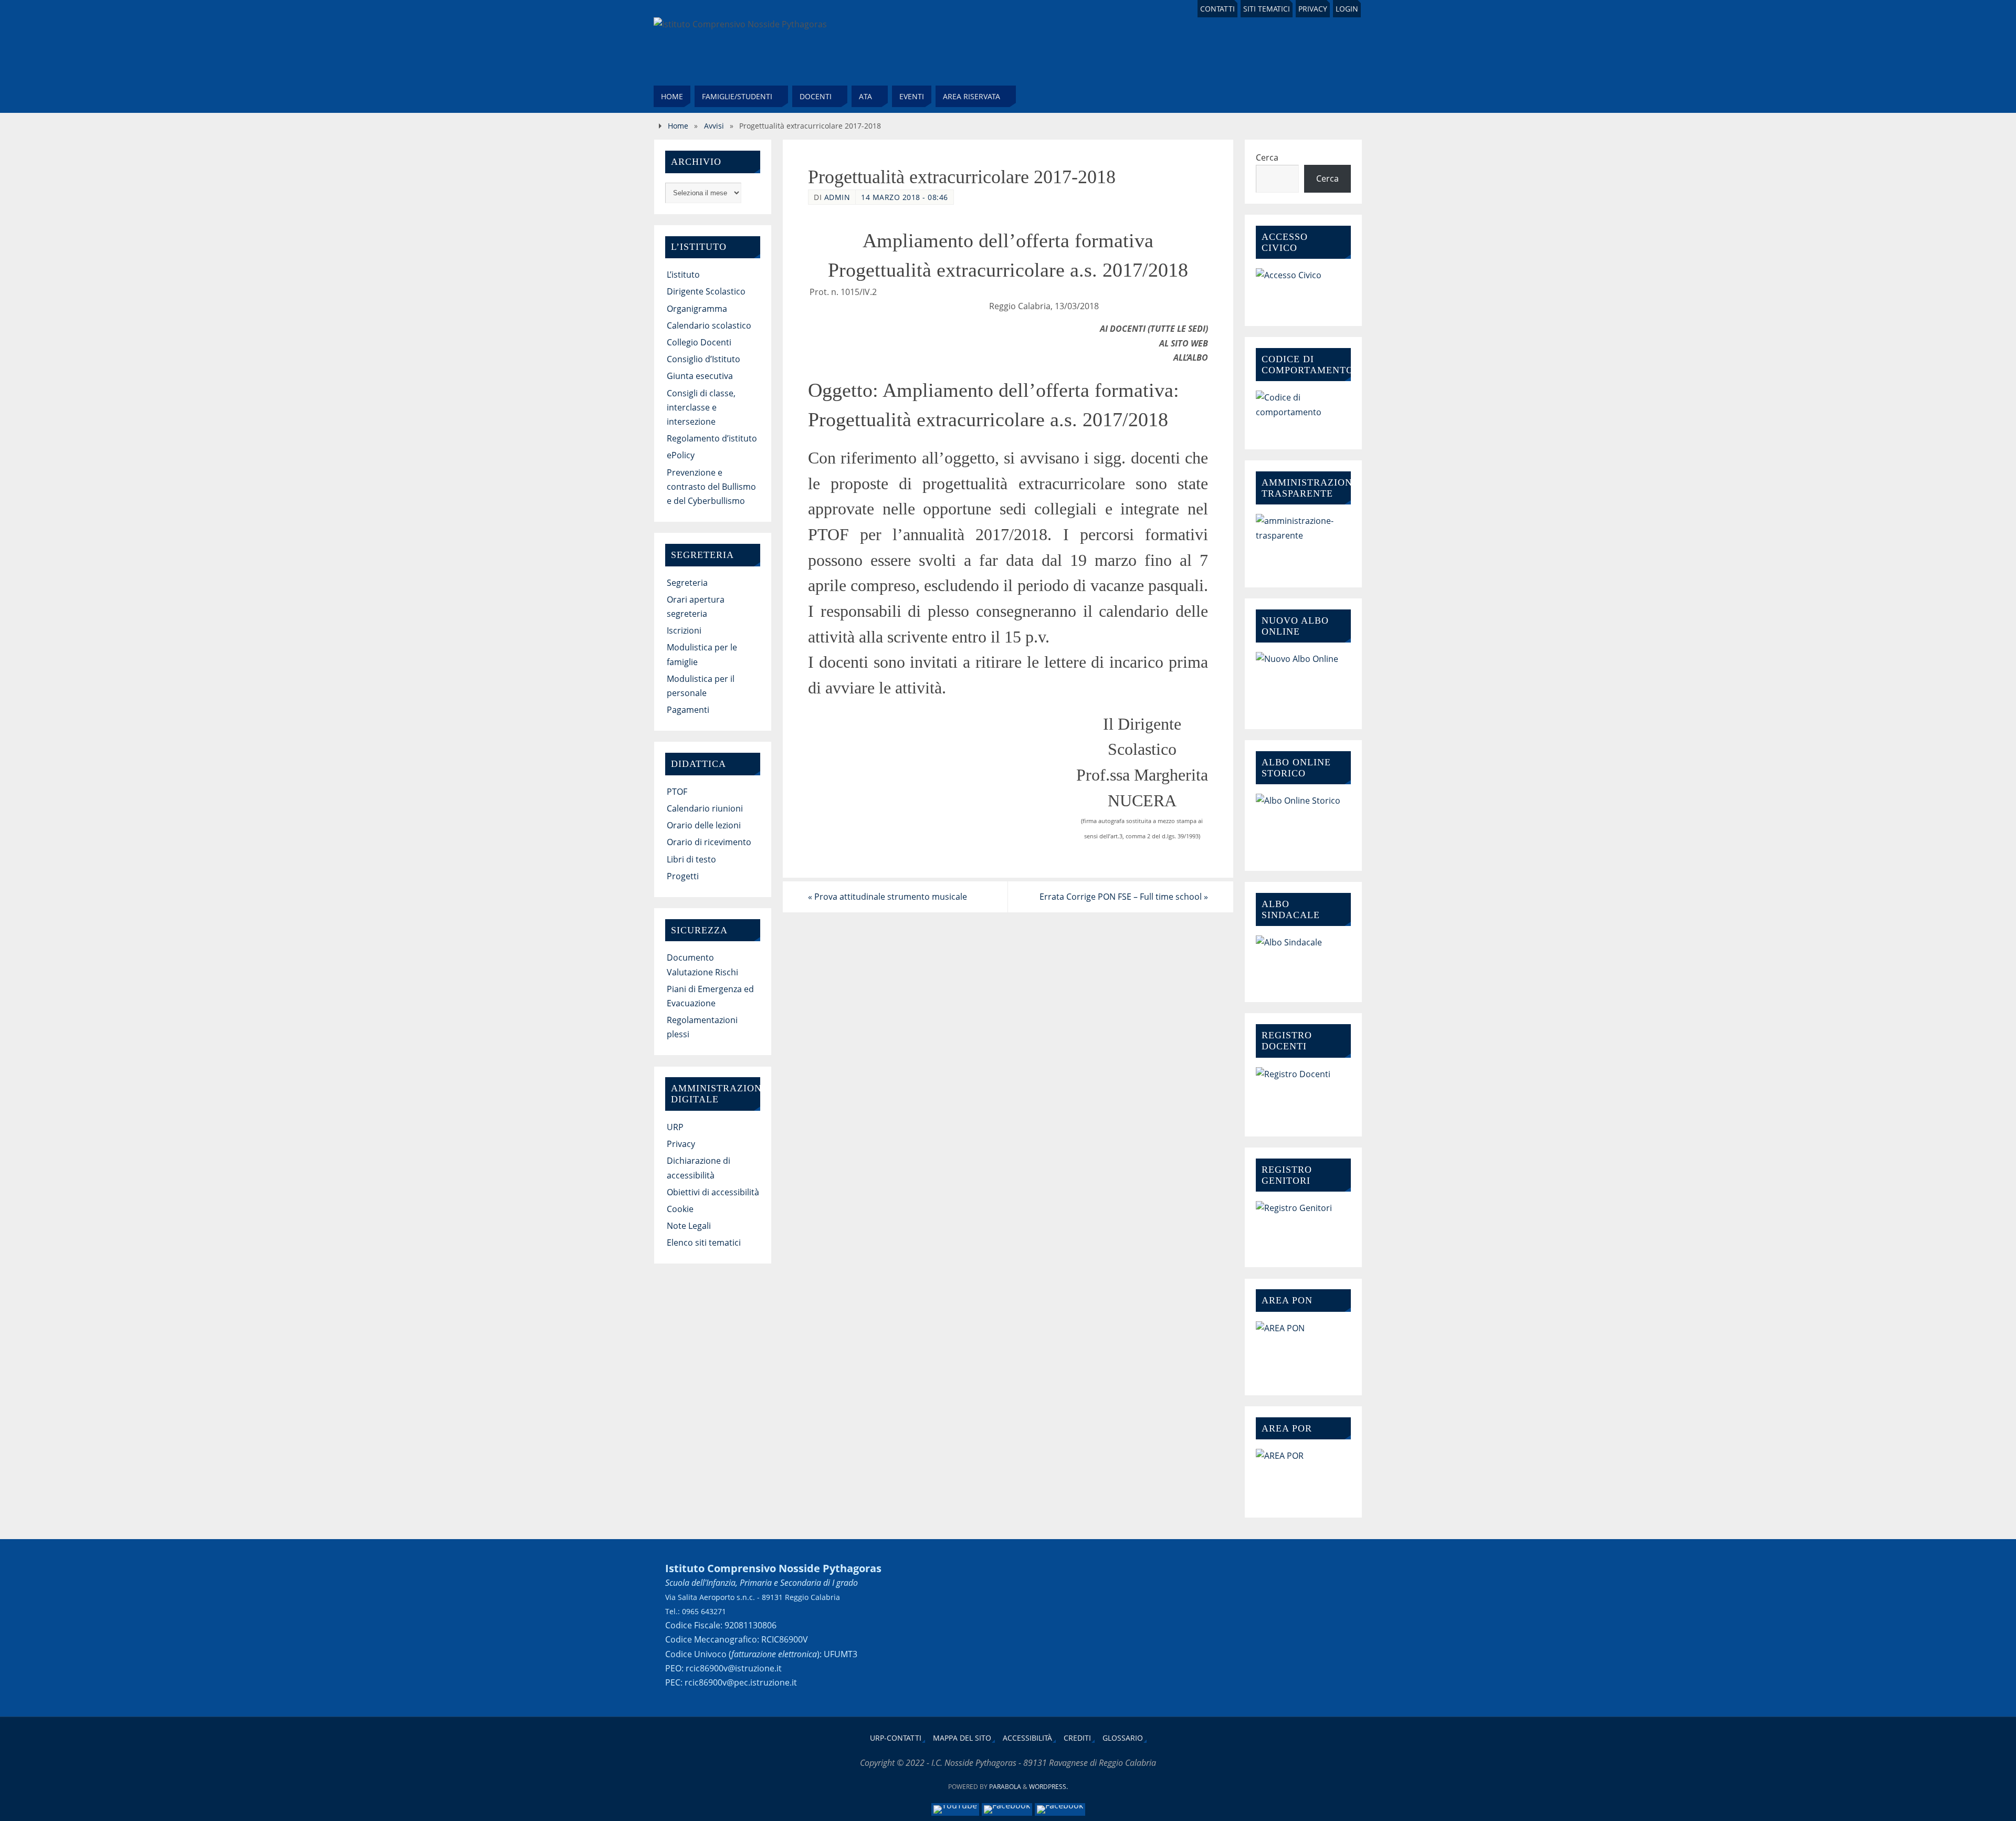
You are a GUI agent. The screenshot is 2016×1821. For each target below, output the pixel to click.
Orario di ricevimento (709, 842)
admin (837, 197)
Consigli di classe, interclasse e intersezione (701, 407)
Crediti (1077, 1738)
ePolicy (681, 455)
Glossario (1123, 1738)
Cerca (1267, 157)
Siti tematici (1267, 9)
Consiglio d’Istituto (703, 359)
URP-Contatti (896, 1738)
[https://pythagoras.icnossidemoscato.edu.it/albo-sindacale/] (1303, 960)
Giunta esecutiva (700, 376)
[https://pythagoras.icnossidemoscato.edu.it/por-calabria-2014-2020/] (1303, 1475)
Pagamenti (688, 710)
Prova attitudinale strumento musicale (888, 897)
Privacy (1313, 9)
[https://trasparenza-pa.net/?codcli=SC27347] (1303, 542)
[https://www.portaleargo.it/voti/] (1303, 1093)
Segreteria (687, 583)
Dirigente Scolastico (706, 291)
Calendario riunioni (705, 808)
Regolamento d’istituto (712, 438)
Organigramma (697, 309)
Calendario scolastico (709, 325)
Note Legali (689, 1226)
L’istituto (683, 275)
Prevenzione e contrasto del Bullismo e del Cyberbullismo (711, 487)
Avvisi (714, 126)
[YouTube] (955, 1809)
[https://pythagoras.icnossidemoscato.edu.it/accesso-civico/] (1303, 288)
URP (675, 1127)
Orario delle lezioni (704, 825)
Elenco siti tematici (704, 1243)
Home (678, 126)
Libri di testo (691, 859)
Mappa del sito (962, 1738)
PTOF (677, 792)
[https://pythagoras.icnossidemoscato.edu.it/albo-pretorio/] (1303, 824)
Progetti (683, 876)
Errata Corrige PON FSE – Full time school (1124, 897)
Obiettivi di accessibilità (713, 1192)
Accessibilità (1027, 1738)
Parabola (1005, 1787)
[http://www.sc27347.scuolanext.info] (1303, 1225)
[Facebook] (1007, 1809)
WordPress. (1048, 1787)
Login (1347, 9)
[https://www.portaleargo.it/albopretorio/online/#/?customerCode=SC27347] (1303, 682)
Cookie (680, 1209)
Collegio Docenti (699, 342)
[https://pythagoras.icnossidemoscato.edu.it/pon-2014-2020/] (1303, 1350)
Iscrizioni (684, 630)
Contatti (1217, 9)
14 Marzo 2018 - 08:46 (905, 197)
